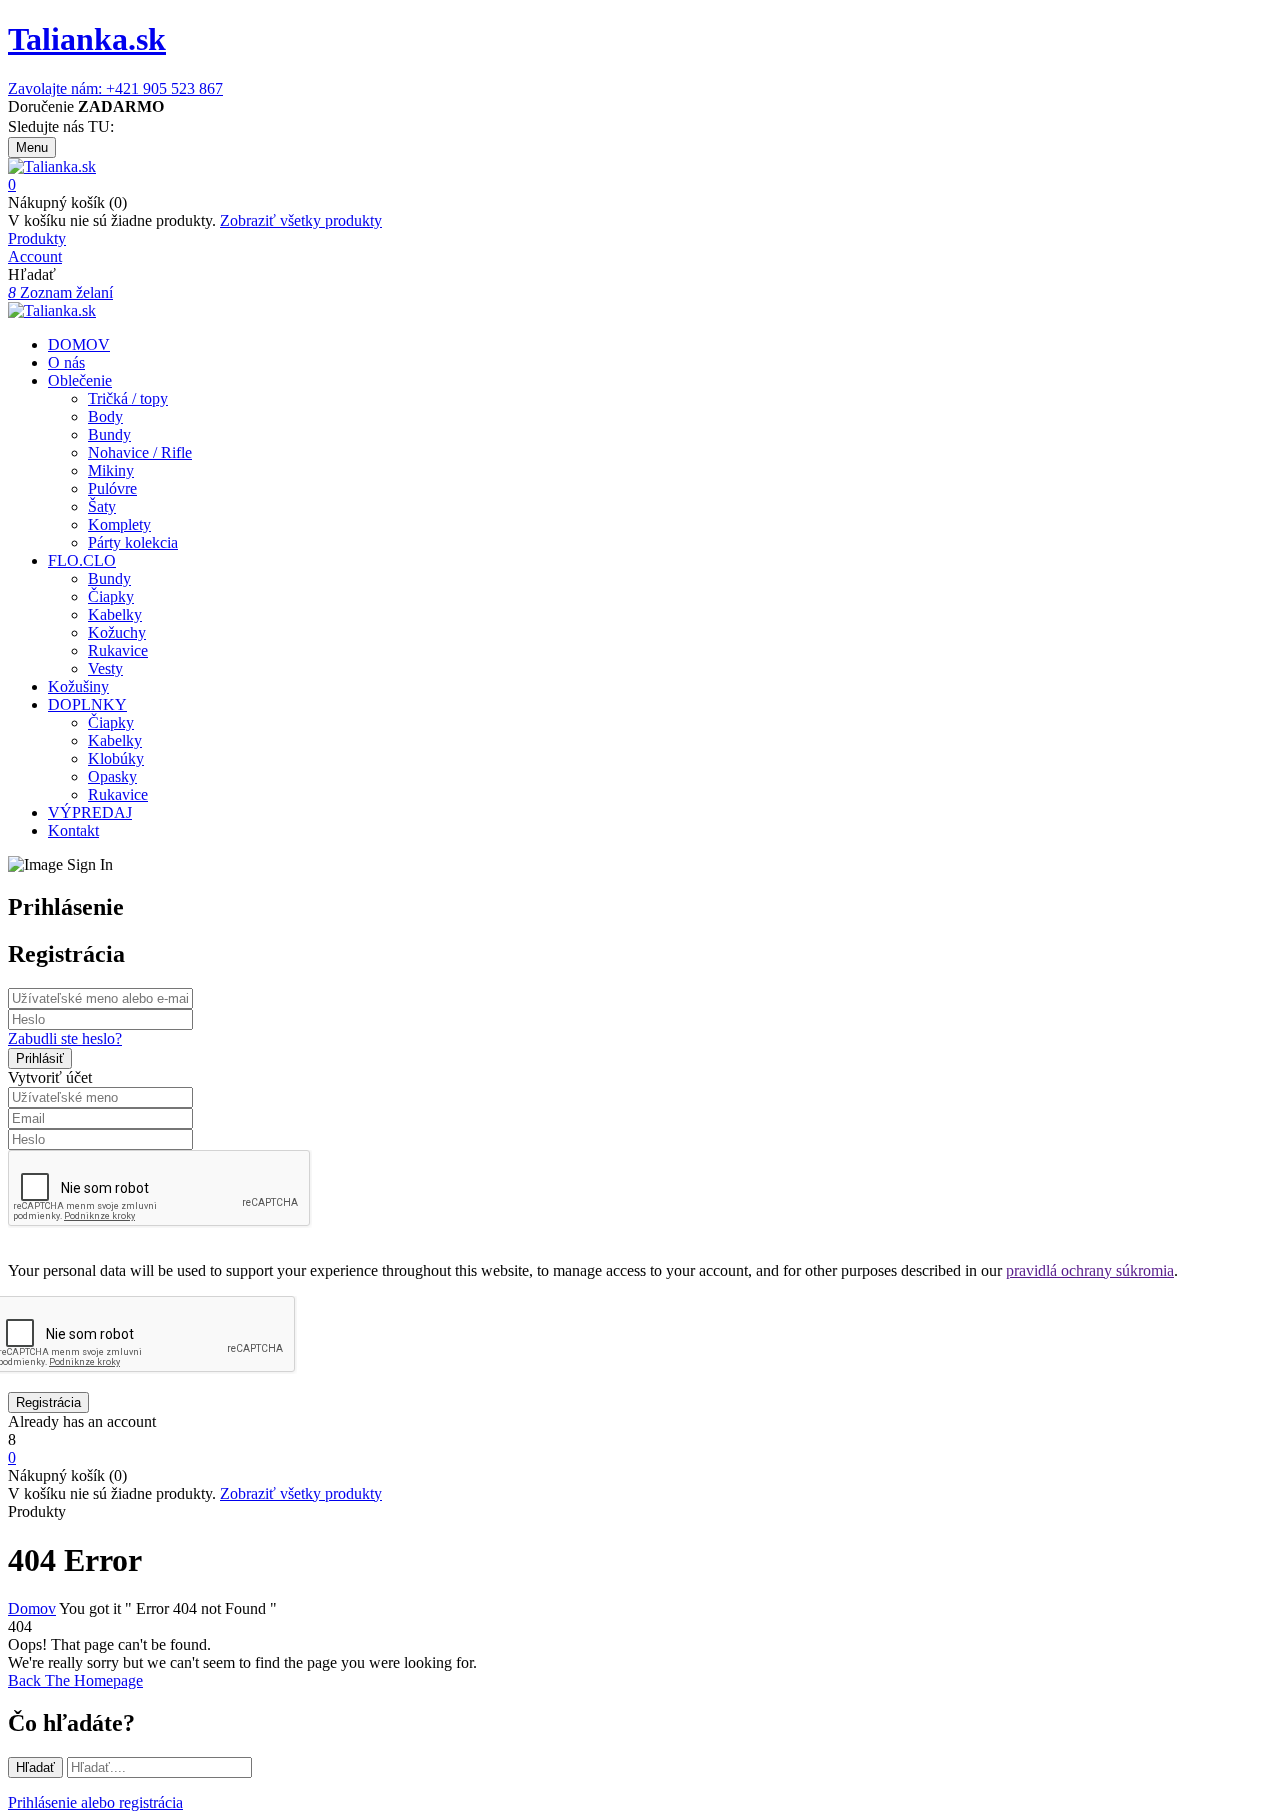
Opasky (112, 776)
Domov (32, 1608)
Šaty (102, 506)
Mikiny (111, 470)
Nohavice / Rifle (140, 452)
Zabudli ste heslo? (65, 1038)
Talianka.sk (87, 39)
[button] (640, 185)
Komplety (119, 524)
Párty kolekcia (133, 542)
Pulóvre (112, 488)
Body (105, 416)
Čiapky (111, 596)
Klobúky (116, 758)
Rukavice (118, 650)
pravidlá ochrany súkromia (1090, 1270)
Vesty (105, 668)
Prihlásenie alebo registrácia (95, 1802)
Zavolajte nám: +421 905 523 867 (115, 88)
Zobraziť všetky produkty (301, 220)
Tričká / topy (128, 398)
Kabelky (115, 614)
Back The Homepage (75, 1680)
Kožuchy (117, 632)
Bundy (109, 434)
